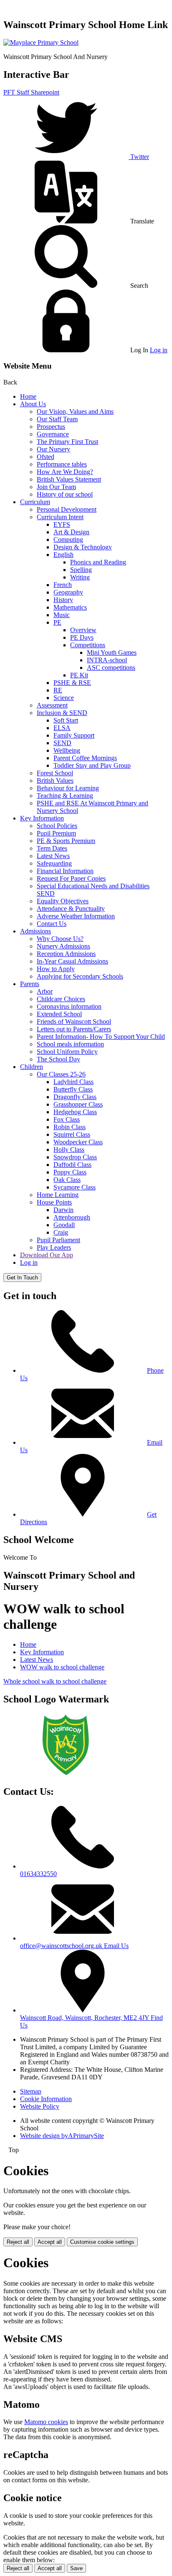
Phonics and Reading (98, 562)
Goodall (64, 1225)
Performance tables (62, 464)
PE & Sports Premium (66, 841)
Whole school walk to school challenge (55, 1681)
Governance (53, 434)
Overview (83, 630)
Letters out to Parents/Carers (74, 1029)
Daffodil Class (72, 1165)
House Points (54, 1202)
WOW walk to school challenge (62, 1667)
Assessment (52, 705)
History (63, 600)
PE (57, 622)
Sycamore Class (75, 1187)
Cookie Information (46, 2099)
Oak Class (67, 1180)
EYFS (62, 524)
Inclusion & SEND (62, 713)
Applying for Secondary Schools (80, 976)
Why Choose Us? (60, 939)
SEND (62, 743)
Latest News (53, 856)
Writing (80, 577)
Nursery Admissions (63, 946)
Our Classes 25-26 (61, 1074)
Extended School (59, 1014)
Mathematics (70, 607)
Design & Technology (83, 547)
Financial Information (65, 871)
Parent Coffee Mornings (85, 758)
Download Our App (47, 1255)
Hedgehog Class (75, 1112)
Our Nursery (53, 449)
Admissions (35, 931)
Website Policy (40, 2106)
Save (76, 2568)
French (63, 585)
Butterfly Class (73, 1089)
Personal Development (67, 509)
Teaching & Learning (65, 796)
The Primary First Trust (67, 442)
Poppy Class (70, 1172)
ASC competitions (111, 668)
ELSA (62, 728)
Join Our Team (56, 487)
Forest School (55, 773)
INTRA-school (107, 660)
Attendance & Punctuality (71, 909)
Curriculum (35, 502)
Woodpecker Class (78, 1142)
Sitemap (31, 2091)
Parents (30, 984)
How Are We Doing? (65, 472)
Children (32, 1067)
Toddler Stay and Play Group (92, 765)
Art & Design (71, 532)
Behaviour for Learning (68, 788)
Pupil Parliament (58, 1240)
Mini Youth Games (112, 652)
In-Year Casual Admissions (72, 961)
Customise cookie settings (102, 2242)
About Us (33, 404)
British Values (55, 780)
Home (28, 396)
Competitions (88, 645)
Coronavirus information (69, 1006)
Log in (159, 350)
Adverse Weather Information (76, 916)
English (63, 555)
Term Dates (52, 848)
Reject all (18, 2242)
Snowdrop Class (75, 1157)
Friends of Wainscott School (74, 1021)
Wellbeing (67, 750)
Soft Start (66, 720)
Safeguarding (54, 863)
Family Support (74, 735)
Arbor (45, 991)
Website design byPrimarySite (62, 2136)
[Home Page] (41, 42)
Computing (68, 540)
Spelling (81, 570)
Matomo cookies (46, 2422)
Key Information (42, 818)
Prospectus (51, 427)
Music (62, 615)
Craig (61, 1232)
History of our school (65, 494)
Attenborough (72, 1217)
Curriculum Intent (60, 517)
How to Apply (56, 969)
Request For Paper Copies (71, 878)
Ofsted (46, 457)
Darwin (63, 1210)
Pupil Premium (56, 833)
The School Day (58, 1059)
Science (64, 698)
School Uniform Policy (67, 1052)
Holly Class (69, 1150)
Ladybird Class (73, 1082)
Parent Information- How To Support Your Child (101, 1037)
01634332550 (38, 1874)
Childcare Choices (61, 999)
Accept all (50, 2242)
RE (58, 690)
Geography (68, 592)
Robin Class (70, 1127)
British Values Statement (69, 479)
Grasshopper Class (78, 1104)
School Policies (57, 826)
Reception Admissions (66, 954)
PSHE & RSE (72, 683)
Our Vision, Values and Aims (75, 411)
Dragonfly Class (75, 1097)
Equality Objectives (63, 901)
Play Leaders (54, 1247)
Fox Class (67, 1119)
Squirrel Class (72, 1134)
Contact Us (52, 924)
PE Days (82, 637)
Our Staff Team (57, 419)
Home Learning (58, 1195)
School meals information (70, 1044)
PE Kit (79, 675)
